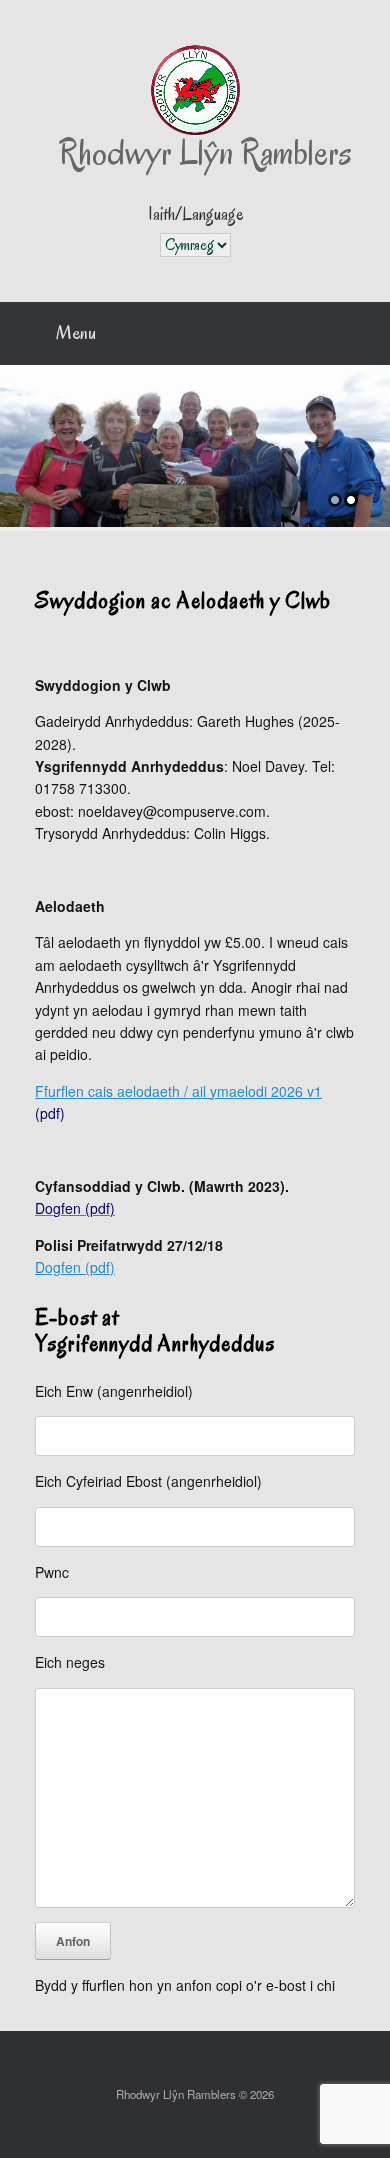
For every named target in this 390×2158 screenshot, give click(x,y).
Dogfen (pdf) (75, 1267)
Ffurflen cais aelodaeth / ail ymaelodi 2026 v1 (178, 1091)
